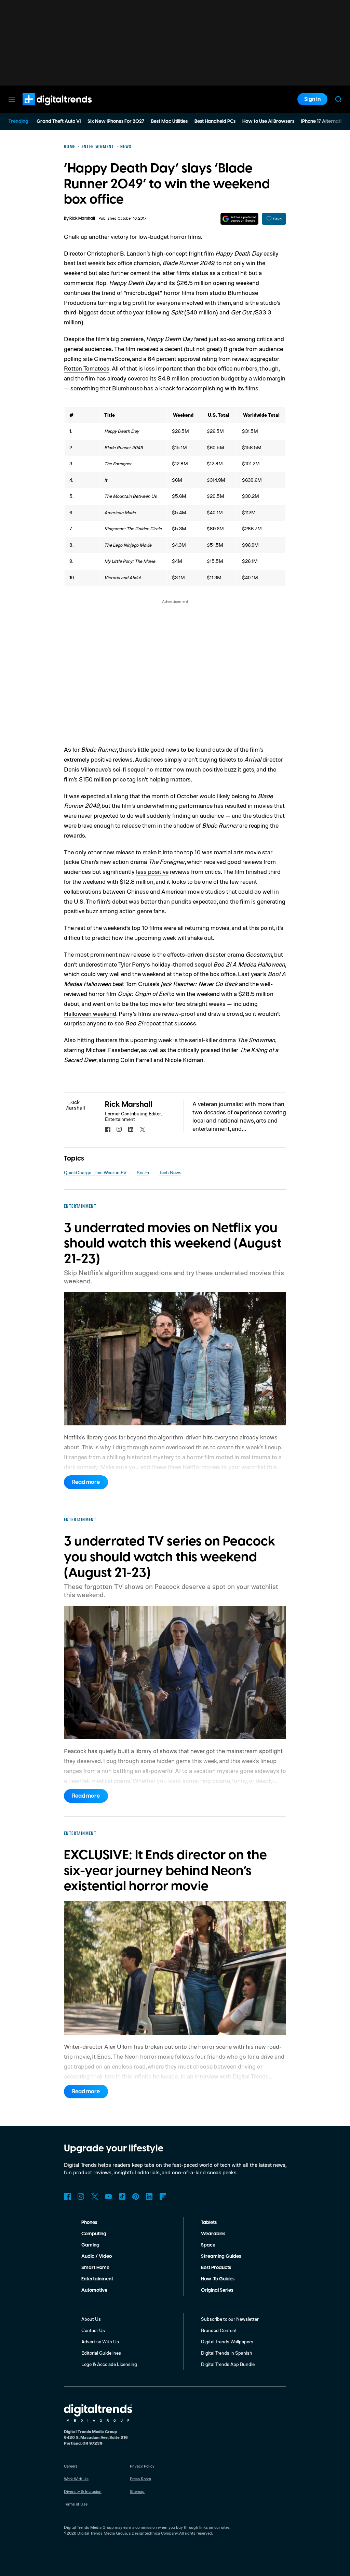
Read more (86, 1482)
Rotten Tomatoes (87, 368)
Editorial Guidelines (101, 2353)
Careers (71, 2466)
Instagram (81, 2197)
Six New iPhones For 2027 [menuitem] (116, 121)
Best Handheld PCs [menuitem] (215, 121)
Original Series (217, 2290)
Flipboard (163, 2197)
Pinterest (136, 2197)
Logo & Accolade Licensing (109, 2364)
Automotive (94, 2290)
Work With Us (76, 2479)
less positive (152, 871)
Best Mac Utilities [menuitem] (169, 121)
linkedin (131, 1129)
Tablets (209, 2223)
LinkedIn (149, 2197)
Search (338, 99)
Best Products (216, 2268)
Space (208, 2245)
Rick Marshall (82, 218)
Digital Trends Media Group (102, 2533)
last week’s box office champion (118, 263)
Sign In (312, 99)
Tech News (170, 1172)
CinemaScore (112, 359)
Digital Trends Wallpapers (227, 2341)
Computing (94, 2234)
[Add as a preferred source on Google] (239, 219)
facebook (108, 1129)
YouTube (108, 2197)
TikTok (122, 2197)
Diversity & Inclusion (83, 2491)
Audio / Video (97, 2256)
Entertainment (97, 2279)
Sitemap (137, 2491)
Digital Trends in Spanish (227, 2353)
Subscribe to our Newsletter (230, 2319)
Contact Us (93, 2330)
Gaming (90, 2245)
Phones (89, 2223)
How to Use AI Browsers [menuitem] (268, 121)
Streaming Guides (221, 2256)
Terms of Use (76, 2504)
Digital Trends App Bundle (228, 2364)
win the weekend (198, 994)
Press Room (140, 2479)
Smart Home (95, 2268)
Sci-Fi (143, 1172)
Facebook (67, 2197)
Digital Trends (45, 109)
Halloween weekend (90, 1013)
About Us (91, 2319)
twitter (143, 1129)
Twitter (95, 2197)
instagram (119, 1129)
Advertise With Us (100, 2341)
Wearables (213, 2234)
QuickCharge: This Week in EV (95, 1172)
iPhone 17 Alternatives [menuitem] (325, 121)
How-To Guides (218, 2279)
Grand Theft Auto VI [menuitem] (59, 121)
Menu (12, 99)
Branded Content (219, 2330)
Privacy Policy (142, 2466)
